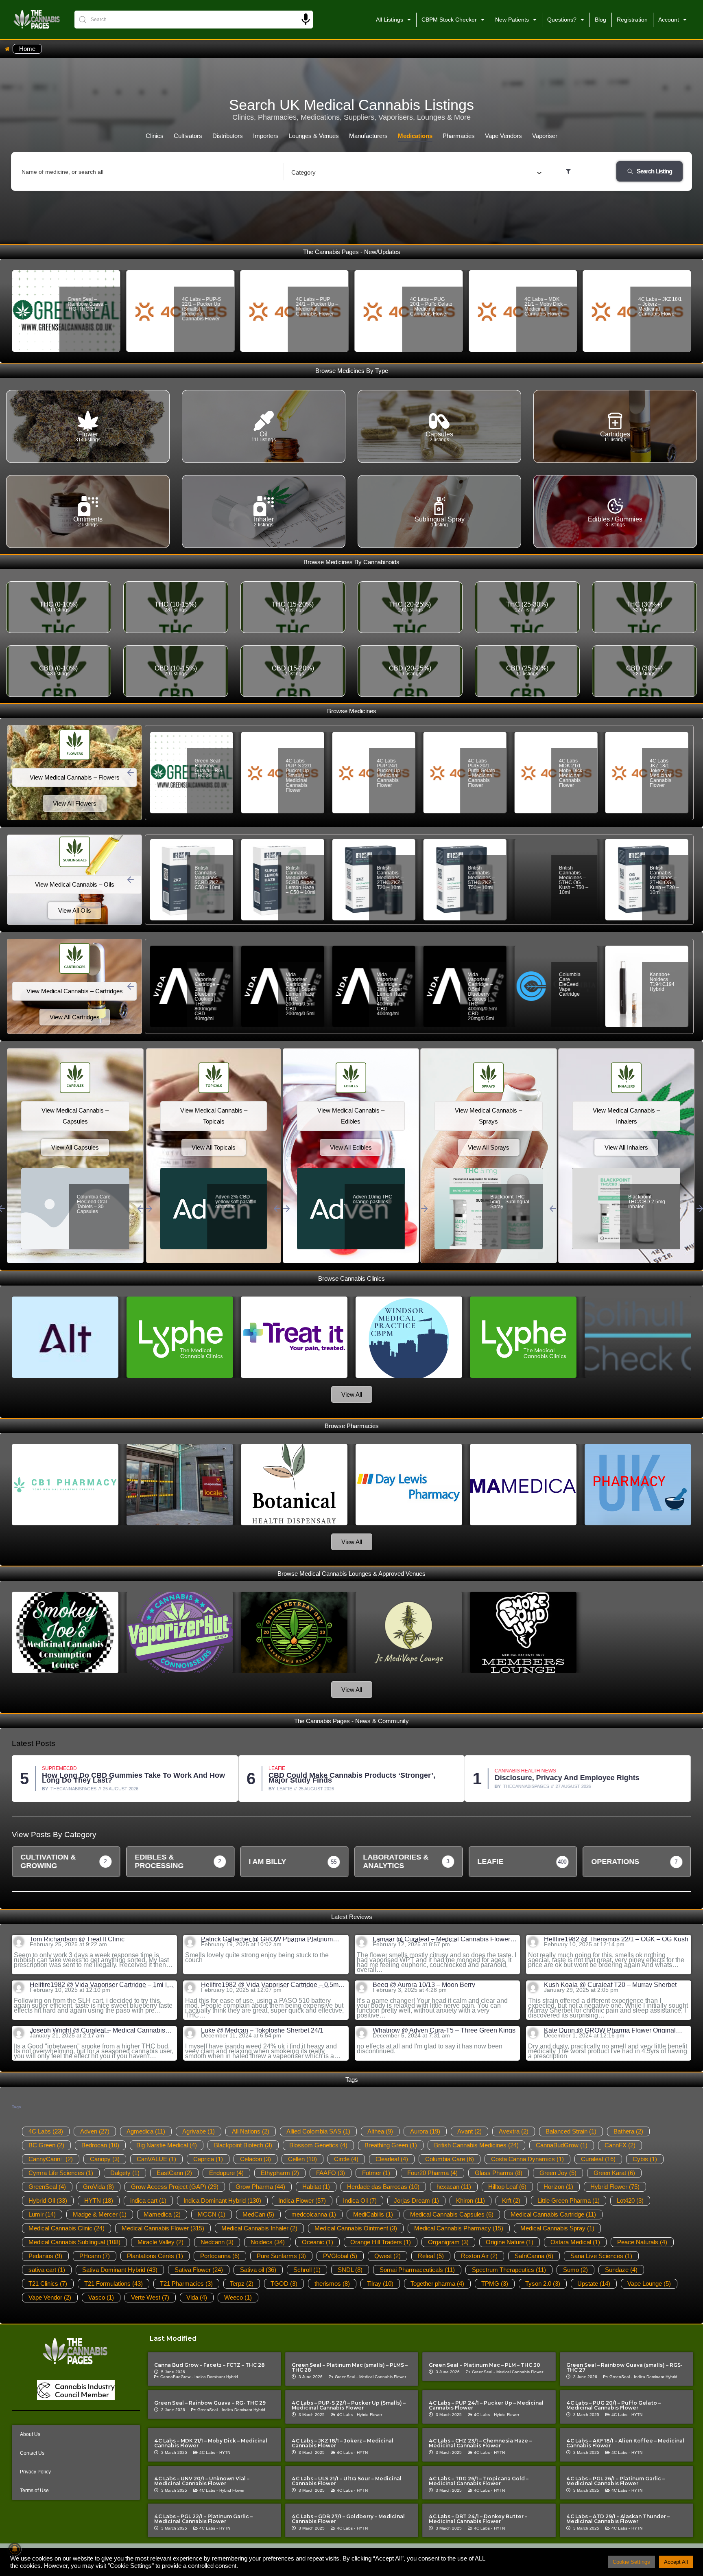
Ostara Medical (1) (575, 2242)
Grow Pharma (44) (260, 2187)
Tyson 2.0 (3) (543, 2284)
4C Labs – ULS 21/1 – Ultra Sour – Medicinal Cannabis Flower (347, 2481)
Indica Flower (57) (302, 2200)
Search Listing (654, 171)
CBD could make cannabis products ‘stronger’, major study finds (125, 1778)
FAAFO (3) (331, 2173)
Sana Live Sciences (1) (601, 2256)
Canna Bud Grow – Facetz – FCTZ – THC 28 (210, 2365)
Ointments (88, 519)
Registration (632, 20)
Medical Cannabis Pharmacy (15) (459, 2228)
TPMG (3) (495, 2284)
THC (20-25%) (410, 604)
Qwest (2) (388, 2256)
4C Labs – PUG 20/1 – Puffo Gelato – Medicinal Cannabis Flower (317, 307)
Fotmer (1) (376, 2173)
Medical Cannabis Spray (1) (557, 2228)
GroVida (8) (98, 2187)
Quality (505, 1766)
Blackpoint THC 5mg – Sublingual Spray (510, 1202)
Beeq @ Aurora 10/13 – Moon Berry (424, 1985)
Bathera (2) (628, 2131)
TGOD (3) (284, 2284)
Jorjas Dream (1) (416, 2200)
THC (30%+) (644, 604)
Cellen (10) (302, 2159)
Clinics (155, 136)
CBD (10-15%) (176, 668)
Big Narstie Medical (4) (167, 2145)
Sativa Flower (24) (199, 2270)
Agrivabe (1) (199, 2131)
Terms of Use (34, 2491)
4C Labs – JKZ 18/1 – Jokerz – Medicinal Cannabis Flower (546, 307)
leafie (58, 1789)
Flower (88, 434)
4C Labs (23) (46, 2131)
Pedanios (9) (45, 2256)
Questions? (562, 20)
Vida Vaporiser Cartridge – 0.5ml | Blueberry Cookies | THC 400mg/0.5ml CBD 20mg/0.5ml (391, 997)
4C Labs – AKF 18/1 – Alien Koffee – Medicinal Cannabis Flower (625, 2443)
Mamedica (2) (162, 2214)
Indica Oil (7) (360, 2200)
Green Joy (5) (558, 2173)
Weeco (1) (238, 2297)
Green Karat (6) (614, 2173)
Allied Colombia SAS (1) (318, 2131)
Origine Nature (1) (510, 2242)
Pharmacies (459, 136)
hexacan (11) (454, 2187)
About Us (30, 2434)
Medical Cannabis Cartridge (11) (553, 2214)
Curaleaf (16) (598, 2159)
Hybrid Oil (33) (48, 2200)
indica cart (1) (148, 2200)
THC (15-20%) (293, 604)
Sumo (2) (575, 2270)
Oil (264, 434)
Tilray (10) (380, 2284)
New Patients (512, 20)
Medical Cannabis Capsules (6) (452, 2214)
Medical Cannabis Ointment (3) (356, 2228)
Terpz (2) (242, 2284)
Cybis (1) (645, 2159)
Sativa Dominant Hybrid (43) (120, 2270)
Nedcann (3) (217, 2242)
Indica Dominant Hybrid (216, 2377)
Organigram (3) (448, 2242)
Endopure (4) (226, 2173)
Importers (266, 136)
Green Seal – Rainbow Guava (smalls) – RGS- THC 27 (624, 2367)
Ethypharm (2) (280, 2173)
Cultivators (188, 136)
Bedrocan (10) (100, 2145)
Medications (415, 136)
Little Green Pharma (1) (569, 2200)
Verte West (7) (150, 2297)
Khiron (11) (470, 2200)
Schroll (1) (307, 2270)
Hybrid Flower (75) (615, 2187)
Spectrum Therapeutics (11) (509, 2270)
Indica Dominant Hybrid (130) (222, 2200)
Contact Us (32, 2453)
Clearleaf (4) (392, 2159)
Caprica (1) (208, 2159)
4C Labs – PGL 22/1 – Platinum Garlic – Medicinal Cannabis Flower (203, 2519)
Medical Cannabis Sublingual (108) (74, 2242)
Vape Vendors (503, 136)
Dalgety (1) (125, 2173)
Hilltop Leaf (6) (507, 2187)
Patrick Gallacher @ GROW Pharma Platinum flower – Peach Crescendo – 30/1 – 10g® (267, 1939)
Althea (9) (380, 2131)
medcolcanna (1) (314, 2214)
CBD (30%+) (644, 668)
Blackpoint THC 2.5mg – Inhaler (645, 1199)
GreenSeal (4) (47, 2187)
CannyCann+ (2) (51, 2159)
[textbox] (303, 172)
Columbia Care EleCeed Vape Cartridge (479, 984)
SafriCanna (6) (534, 2256)
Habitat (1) (316, 2187)
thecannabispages (300, 1786)
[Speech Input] (306, 19)
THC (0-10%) (59, 604)
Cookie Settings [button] (631, 2562)
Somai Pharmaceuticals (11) (417, 2270)
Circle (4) (346, 2159)
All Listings (390, 20)
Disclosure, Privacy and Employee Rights (341, 1778)
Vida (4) (197, 2297)
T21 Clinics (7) (48, 2284)
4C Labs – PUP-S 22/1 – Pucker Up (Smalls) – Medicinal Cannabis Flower (87, 309)
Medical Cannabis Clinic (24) (67, 2228)
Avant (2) (469, 2131)
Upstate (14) (594, 2284)
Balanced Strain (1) (571, 2131)
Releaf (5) (431, 2256)
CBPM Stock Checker (449, 20)
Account (669, 20)
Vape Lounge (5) (649, 2284)
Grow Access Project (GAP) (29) (175, 2187)
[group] (66, 1862)
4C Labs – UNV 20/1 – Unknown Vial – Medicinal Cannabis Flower (202, 2481)
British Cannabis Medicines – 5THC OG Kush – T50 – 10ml (482, 880)
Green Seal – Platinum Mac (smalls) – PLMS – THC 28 (350, 2367)
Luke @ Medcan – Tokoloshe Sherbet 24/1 (262, 2031)
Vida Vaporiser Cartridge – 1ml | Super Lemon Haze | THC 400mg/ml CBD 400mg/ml (300, 994)
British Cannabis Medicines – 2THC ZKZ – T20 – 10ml (299, 878)
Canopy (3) (105, 2159)
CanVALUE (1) (156, 2159)
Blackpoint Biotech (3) (243, 2145)
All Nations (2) (251, 2131)
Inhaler (264, 519)
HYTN (637, 2415)
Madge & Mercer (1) (100, 2214)
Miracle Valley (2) (160, 2242)
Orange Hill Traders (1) (381, 2242)
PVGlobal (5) (340, 2256)
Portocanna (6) (220, 2256)
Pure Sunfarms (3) (281, 2256)
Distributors (228, 136)
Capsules (439, 434)
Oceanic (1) (318, 2242)
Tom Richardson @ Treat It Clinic (77, 1939)
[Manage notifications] (15, 2549)
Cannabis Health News (299, 1771)
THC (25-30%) (527, 604)
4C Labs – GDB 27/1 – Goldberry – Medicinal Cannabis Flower (348, 2519)
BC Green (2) (46, 2145)
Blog (600, 20)
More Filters (589, 171)
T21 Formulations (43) (114, 2284)
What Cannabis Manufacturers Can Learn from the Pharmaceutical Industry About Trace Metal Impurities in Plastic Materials (588, 1778)
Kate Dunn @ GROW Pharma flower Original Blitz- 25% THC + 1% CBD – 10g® (610, 2031)
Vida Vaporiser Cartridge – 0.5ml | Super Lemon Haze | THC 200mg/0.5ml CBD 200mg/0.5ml (210, 994)
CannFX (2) (620, 2145)
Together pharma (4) (437, 2284)
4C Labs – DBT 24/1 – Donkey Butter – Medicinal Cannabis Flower (478, 2519)
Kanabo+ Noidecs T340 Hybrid (664, 979)
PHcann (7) (95, 2256)
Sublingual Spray (440, 519)
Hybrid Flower (369, 2415)
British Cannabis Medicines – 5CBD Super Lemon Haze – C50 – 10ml (210, 880)
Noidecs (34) (268, 2242)
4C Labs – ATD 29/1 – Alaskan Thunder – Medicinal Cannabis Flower (618, 2519)
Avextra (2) (514, 2131)
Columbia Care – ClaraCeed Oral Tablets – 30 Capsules (96, 1204)
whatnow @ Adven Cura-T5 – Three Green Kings (444, 2031)
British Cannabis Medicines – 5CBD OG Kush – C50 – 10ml (665, 880)
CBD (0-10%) (58, 668)
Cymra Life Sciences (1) (61, 2173)
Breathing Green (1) (391, 2145)
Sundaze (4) (621, 2270)
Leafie (50, 1768)
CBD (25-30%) (527, 668)
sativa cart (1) (47, 2270)
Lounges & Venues (314, 136)
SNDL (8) (350, 2270)
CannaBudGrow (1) (562, 2145)
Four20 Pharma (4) (432, 2173)
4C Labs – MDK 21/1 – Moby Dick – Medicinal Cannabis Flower (431, 307)
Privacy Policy (35, 2472)
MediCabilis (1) (373, 2214)
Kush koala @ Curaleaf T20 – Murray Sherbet (610, 1985)
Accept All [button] (676, 2562)
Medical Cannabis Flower (383, 2377)
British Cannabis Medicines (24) (476, 2145)
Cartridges (615, 434)
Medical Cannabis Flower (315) (163, 2228)
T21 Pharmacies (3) (186, 2284)
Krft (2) (511, 2200)
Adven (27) (95, 2131)
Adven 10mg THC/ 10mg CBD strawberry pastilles (374, 1202)
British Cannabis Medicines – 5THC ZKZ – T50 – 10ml (390, 878)
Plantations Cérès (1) (155, 2256)
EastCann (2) (174, 2173)
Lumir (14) (42, 2214)
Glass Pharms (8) (499, 2173)
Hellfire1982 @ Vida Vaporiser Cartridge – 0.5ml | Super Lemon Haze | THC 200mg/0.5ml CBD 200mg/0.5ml (272, 1985)
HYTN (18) (99, 2200)
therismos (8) (332, 2284)
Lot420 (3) (630, 2200)
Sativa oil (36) (258, 2270)
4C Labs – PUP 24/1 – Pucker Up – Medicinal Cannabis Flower (203, 307)
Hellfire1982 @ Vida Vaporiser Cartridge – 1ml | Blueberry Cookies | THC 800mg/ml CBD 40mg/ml (102, 1985)
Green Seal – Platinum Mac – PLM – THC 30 (485, 2365)
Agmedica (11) (146, 2131)
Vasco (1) (101, 2297)
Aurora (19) (425, 2131)
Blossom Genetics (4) (318, 2145)
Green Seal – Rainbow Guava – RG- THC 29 (210, 2403)
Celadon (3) (255, 2159)
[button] (131, 773)
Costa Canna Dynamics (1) (527, 2159)
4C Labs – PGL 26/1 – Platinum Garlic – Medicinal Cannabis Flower (616, 2481)
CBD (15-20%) (293, 668)
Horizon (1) (558, 2187)
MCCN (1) (212, 2214)
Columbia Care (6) (450, 2159)
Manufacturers (368, 136)
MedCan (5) (258, 2214)
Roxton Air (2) (479, 2256)
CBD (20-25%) (410, 668)
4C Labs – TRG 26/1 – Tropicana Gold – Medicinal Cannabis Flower (479, 2481)
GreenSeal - (346, 2377)
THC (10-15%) (176, 604)
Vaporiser (545, 136)
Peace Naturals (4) (642, 2242)
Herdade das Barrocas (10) (383, 2187)
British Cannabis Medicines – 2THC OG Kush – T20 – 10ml (574, 880)
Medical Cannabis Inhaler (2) (259, 2228)
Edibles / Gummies (615, 519)
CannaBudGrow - (177, 2377)
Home (27, 49)
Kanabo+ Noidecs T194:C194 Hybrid (571, 982)
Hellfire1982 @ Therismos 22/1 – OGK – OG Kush (616, 1939)
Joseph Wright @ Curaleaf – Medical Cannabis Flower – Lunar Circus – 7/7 (97, 2031)
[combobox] (416, 172)
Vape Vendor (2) (50, 2297)
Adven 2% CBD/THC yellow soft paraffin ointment (234, 1204)
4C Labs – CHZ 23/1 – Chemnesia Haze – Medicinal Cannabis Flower (659, 307)
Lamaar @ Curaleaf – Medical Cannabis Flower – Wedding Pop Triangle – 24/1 (444, 1939)
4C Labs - (346, 2415)
